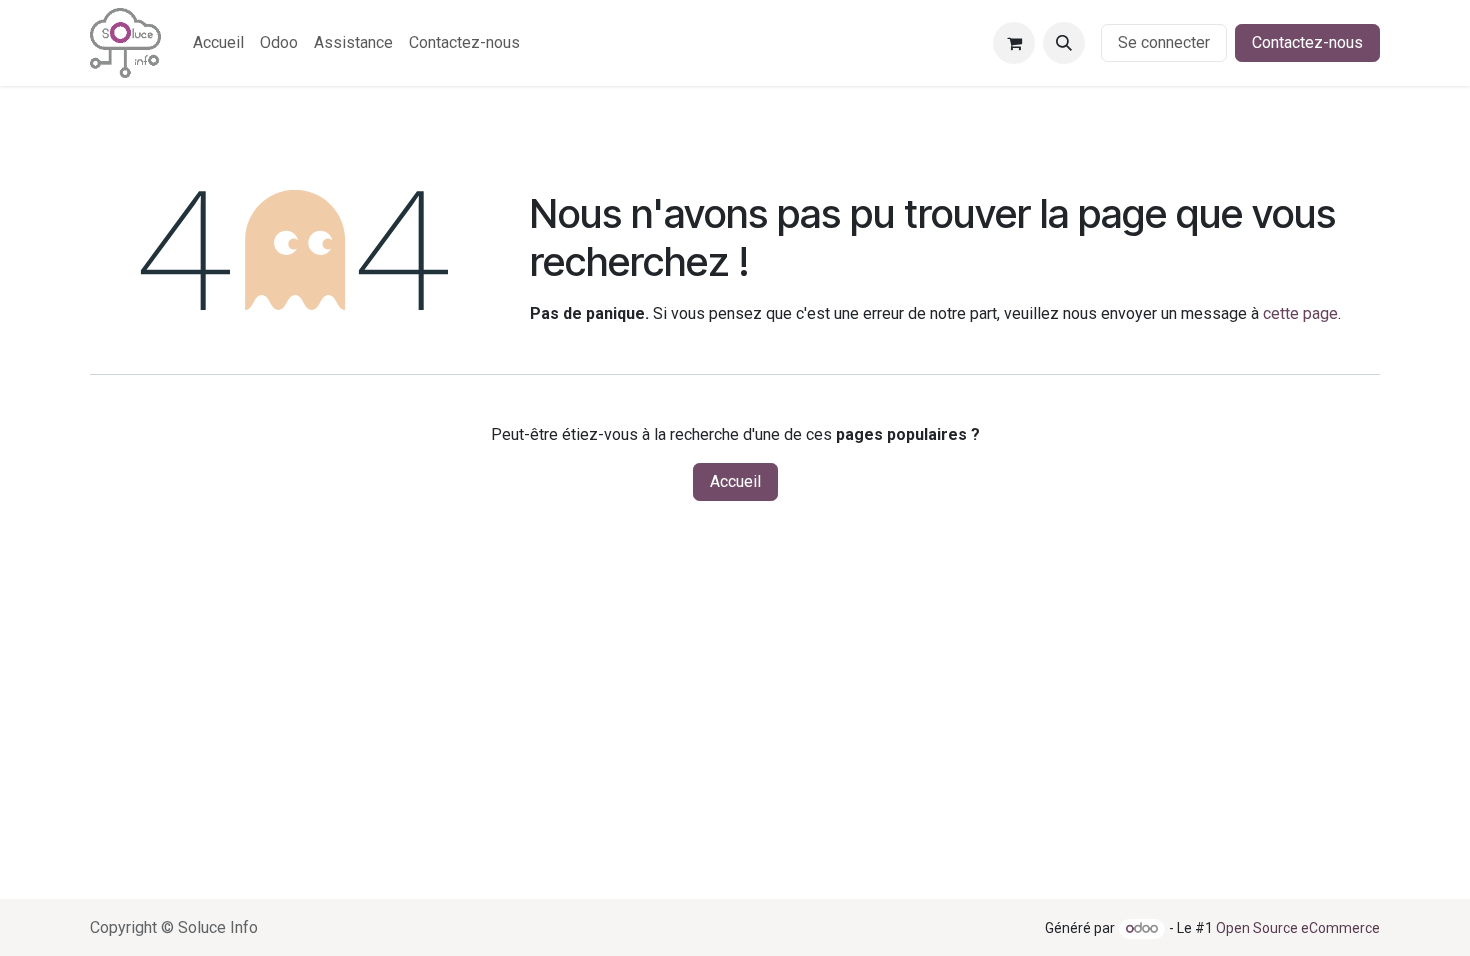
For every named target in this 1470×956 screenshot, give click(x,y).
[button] (1064, 43)
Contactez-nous (1307, 42)
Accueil (735, 481)
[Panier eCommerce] (1014, 43)
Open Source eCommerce (1298, 928)
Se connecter (1164, 42)
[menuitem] (218, 43)
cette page (1300, 313)
